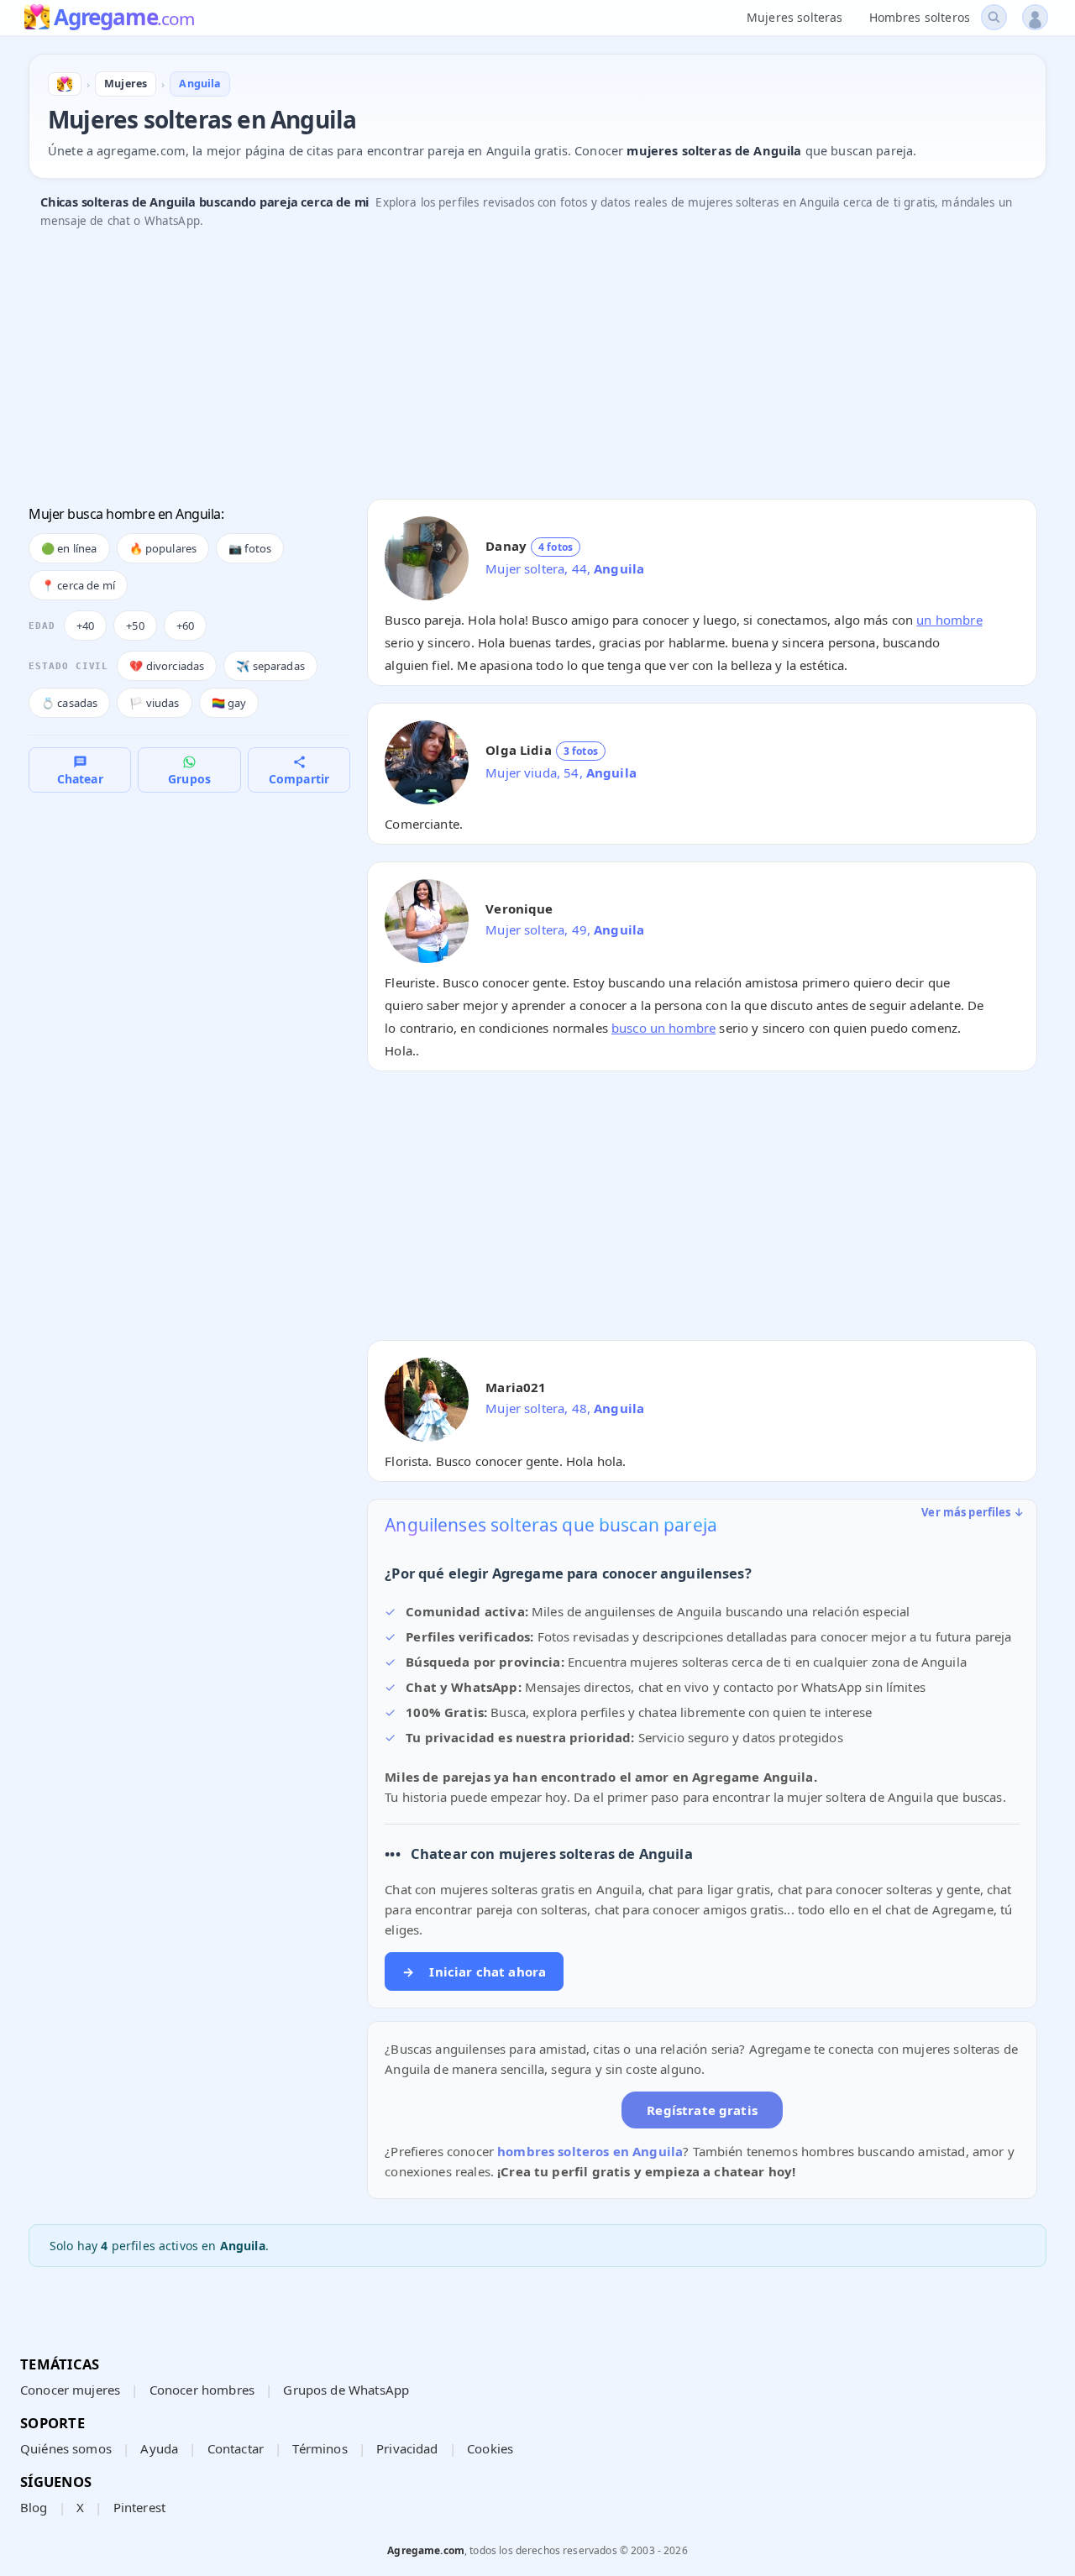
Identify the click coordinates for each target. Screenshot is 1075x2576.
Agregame (124, 18)
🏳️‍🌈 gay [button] (229, 703)
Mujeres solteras (794, 17)
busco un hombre (663, 1028)
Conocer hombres (202, 2390)
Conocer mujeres (70, 2390)
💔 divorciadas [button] (167, 666)
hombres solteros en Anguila (590, 2151)
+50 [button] (135, 626)
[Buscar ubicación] (994, 17)
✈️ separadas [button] (270, 666)
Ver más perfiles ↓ (973, 1512)
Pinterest (139, 2507)
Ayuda (159, 2448)
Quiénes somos (66, 2448)
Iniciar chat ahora (474, 1971)
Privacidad (407, 2448)
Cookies (490, 2448)
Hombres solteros (920, 17)
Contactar (236, 2448)
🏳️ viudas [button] (154, 703)
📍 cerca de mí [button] (78, 585)
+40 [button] (85, 626)
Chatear (80, 779)
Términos (320, 2448)
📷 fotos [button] (250, 548)
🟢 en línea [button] (69, 548)
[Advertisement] (532, 369)
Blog (34, 2507)
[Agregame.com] (65, 84)
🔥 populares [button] (163, 548)
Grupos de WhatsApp (346, 2390)
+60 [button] (185, 626)
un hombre (949, 620)
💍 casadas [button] (69, 703)
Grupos (189, 779)
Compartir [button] (299, 779)
